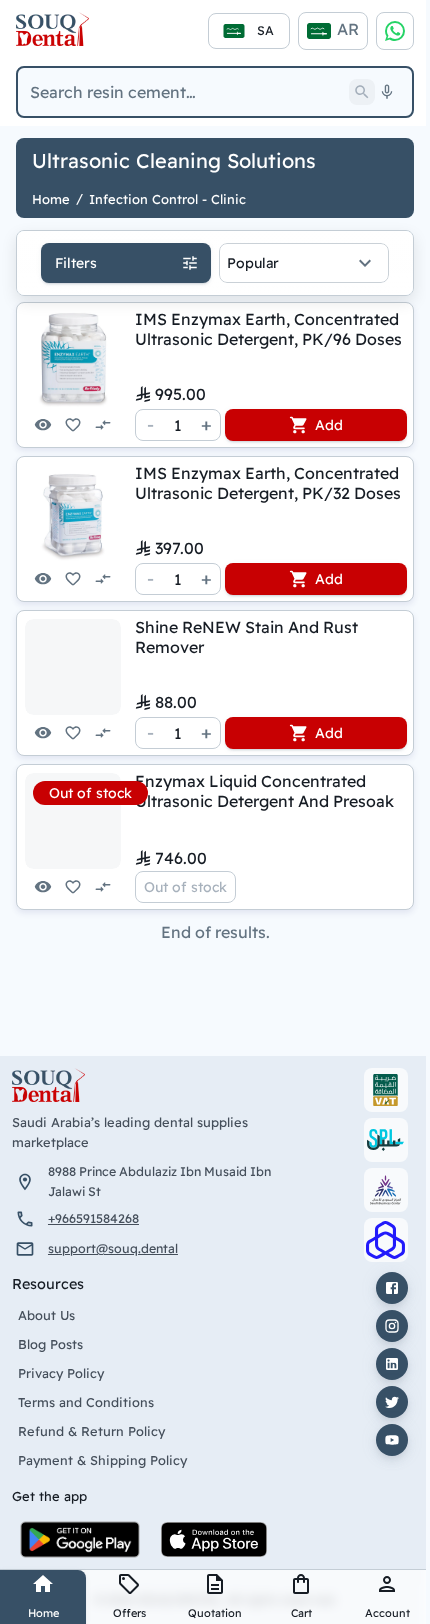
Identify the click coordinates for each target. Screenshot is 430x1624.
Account (387, 1613)
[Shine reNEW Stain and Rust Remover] (73, 667)
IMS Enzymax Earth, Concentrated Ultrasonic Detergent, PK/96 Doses (268, 329)
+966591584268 (93, 1218)
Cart (301, 1613)
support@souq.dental (113, 1248)
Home (43, 1613)
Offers (129, 1613)
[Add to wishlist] (73, 425)
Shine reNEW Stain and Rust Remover (246, 637)
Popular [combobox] (253, 263)
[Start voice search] (387, 92)
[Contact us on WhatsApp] (395, 31)
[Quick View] (43, 425)
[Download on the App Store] (214, 1539)
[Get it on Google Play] (80, 1539)
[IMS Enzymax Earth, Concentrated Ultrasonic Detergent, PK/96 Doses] (73, 359)
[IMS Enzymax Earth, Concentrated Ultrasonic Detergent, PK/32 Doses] (73, 513)
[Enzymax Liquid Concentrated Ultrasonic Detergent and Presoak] (73, 821)
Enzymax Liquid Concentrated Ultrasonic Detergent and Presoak (264, 791)
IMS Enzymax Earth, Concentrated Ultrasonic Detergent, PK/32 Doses (268, 483)
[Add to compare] (103, 425)
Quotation (215, 1613)
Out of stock (185, 887)
